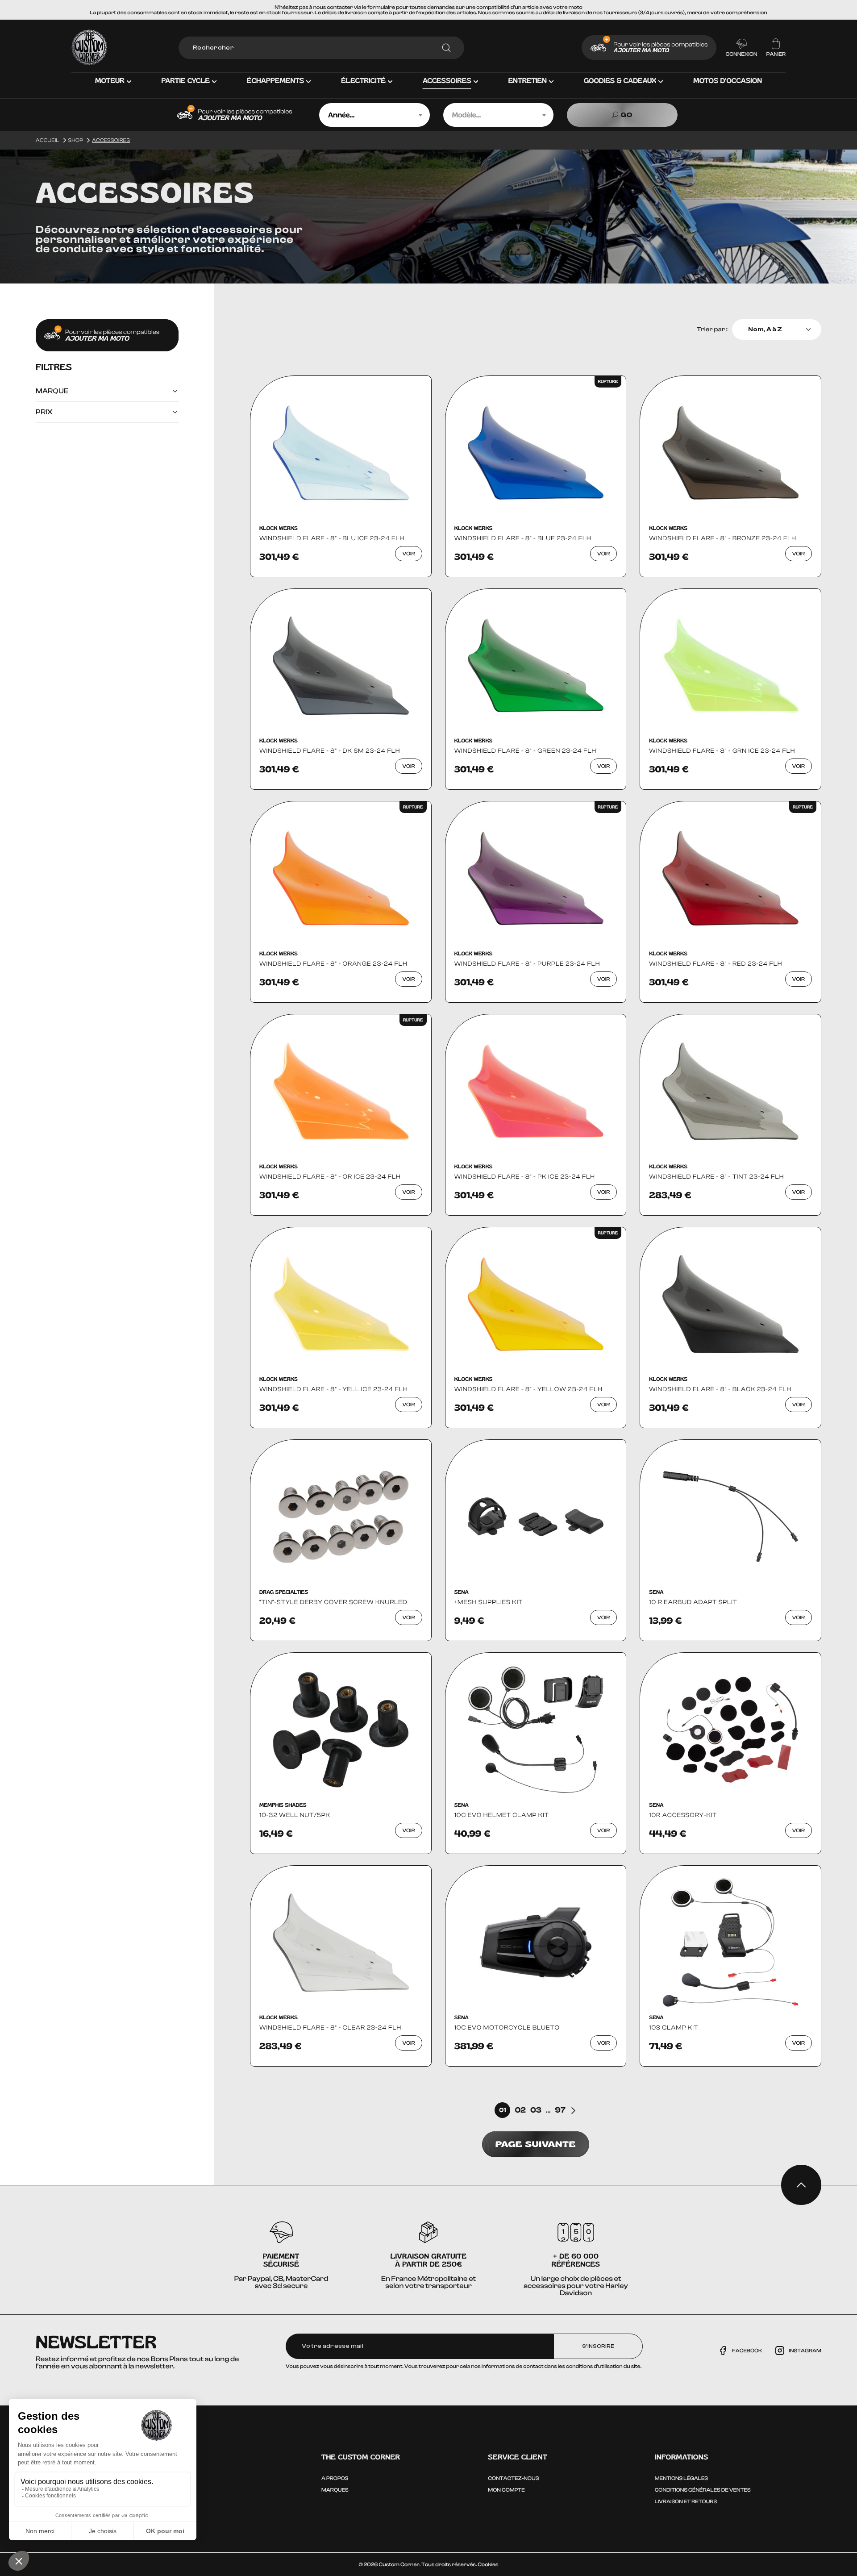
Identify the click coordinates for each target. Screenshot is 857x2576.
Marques (335, 2490)
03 (536, 2110)
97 (560, 2110)
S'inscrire (598, 2346)
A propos (335, 2478)
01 (502, 2110)
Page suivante (536, 2144)
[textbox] (374, 115)
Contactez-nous (513, 2478)
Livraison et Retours (686, 2501)
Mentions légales (681, 2478)
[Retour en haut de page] (801, 2185)
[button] (113, 88)
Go (627, 115)
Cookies (488, 2564)
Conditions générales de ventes (703, 2490)
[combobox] (374, 115)
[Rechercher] (446, 48)
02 (520, 2110)
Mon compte (506, 2490)
